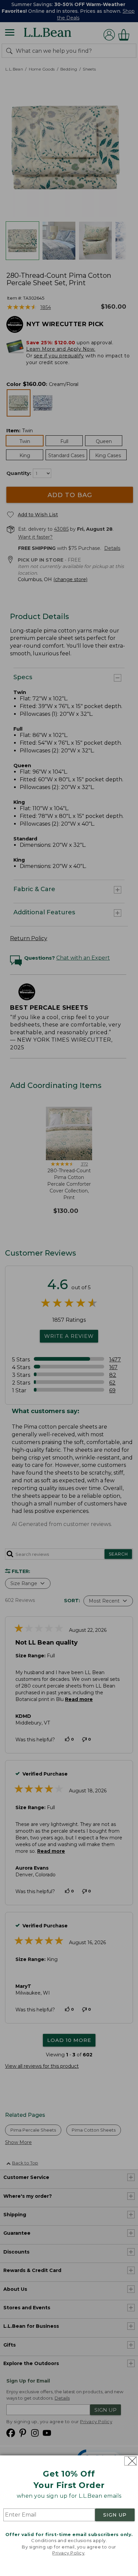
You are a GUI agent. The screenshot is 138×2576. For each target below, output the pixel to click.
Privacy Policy (68, 2553)
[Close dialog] (130, 2461)
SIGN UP (115, 2515)
